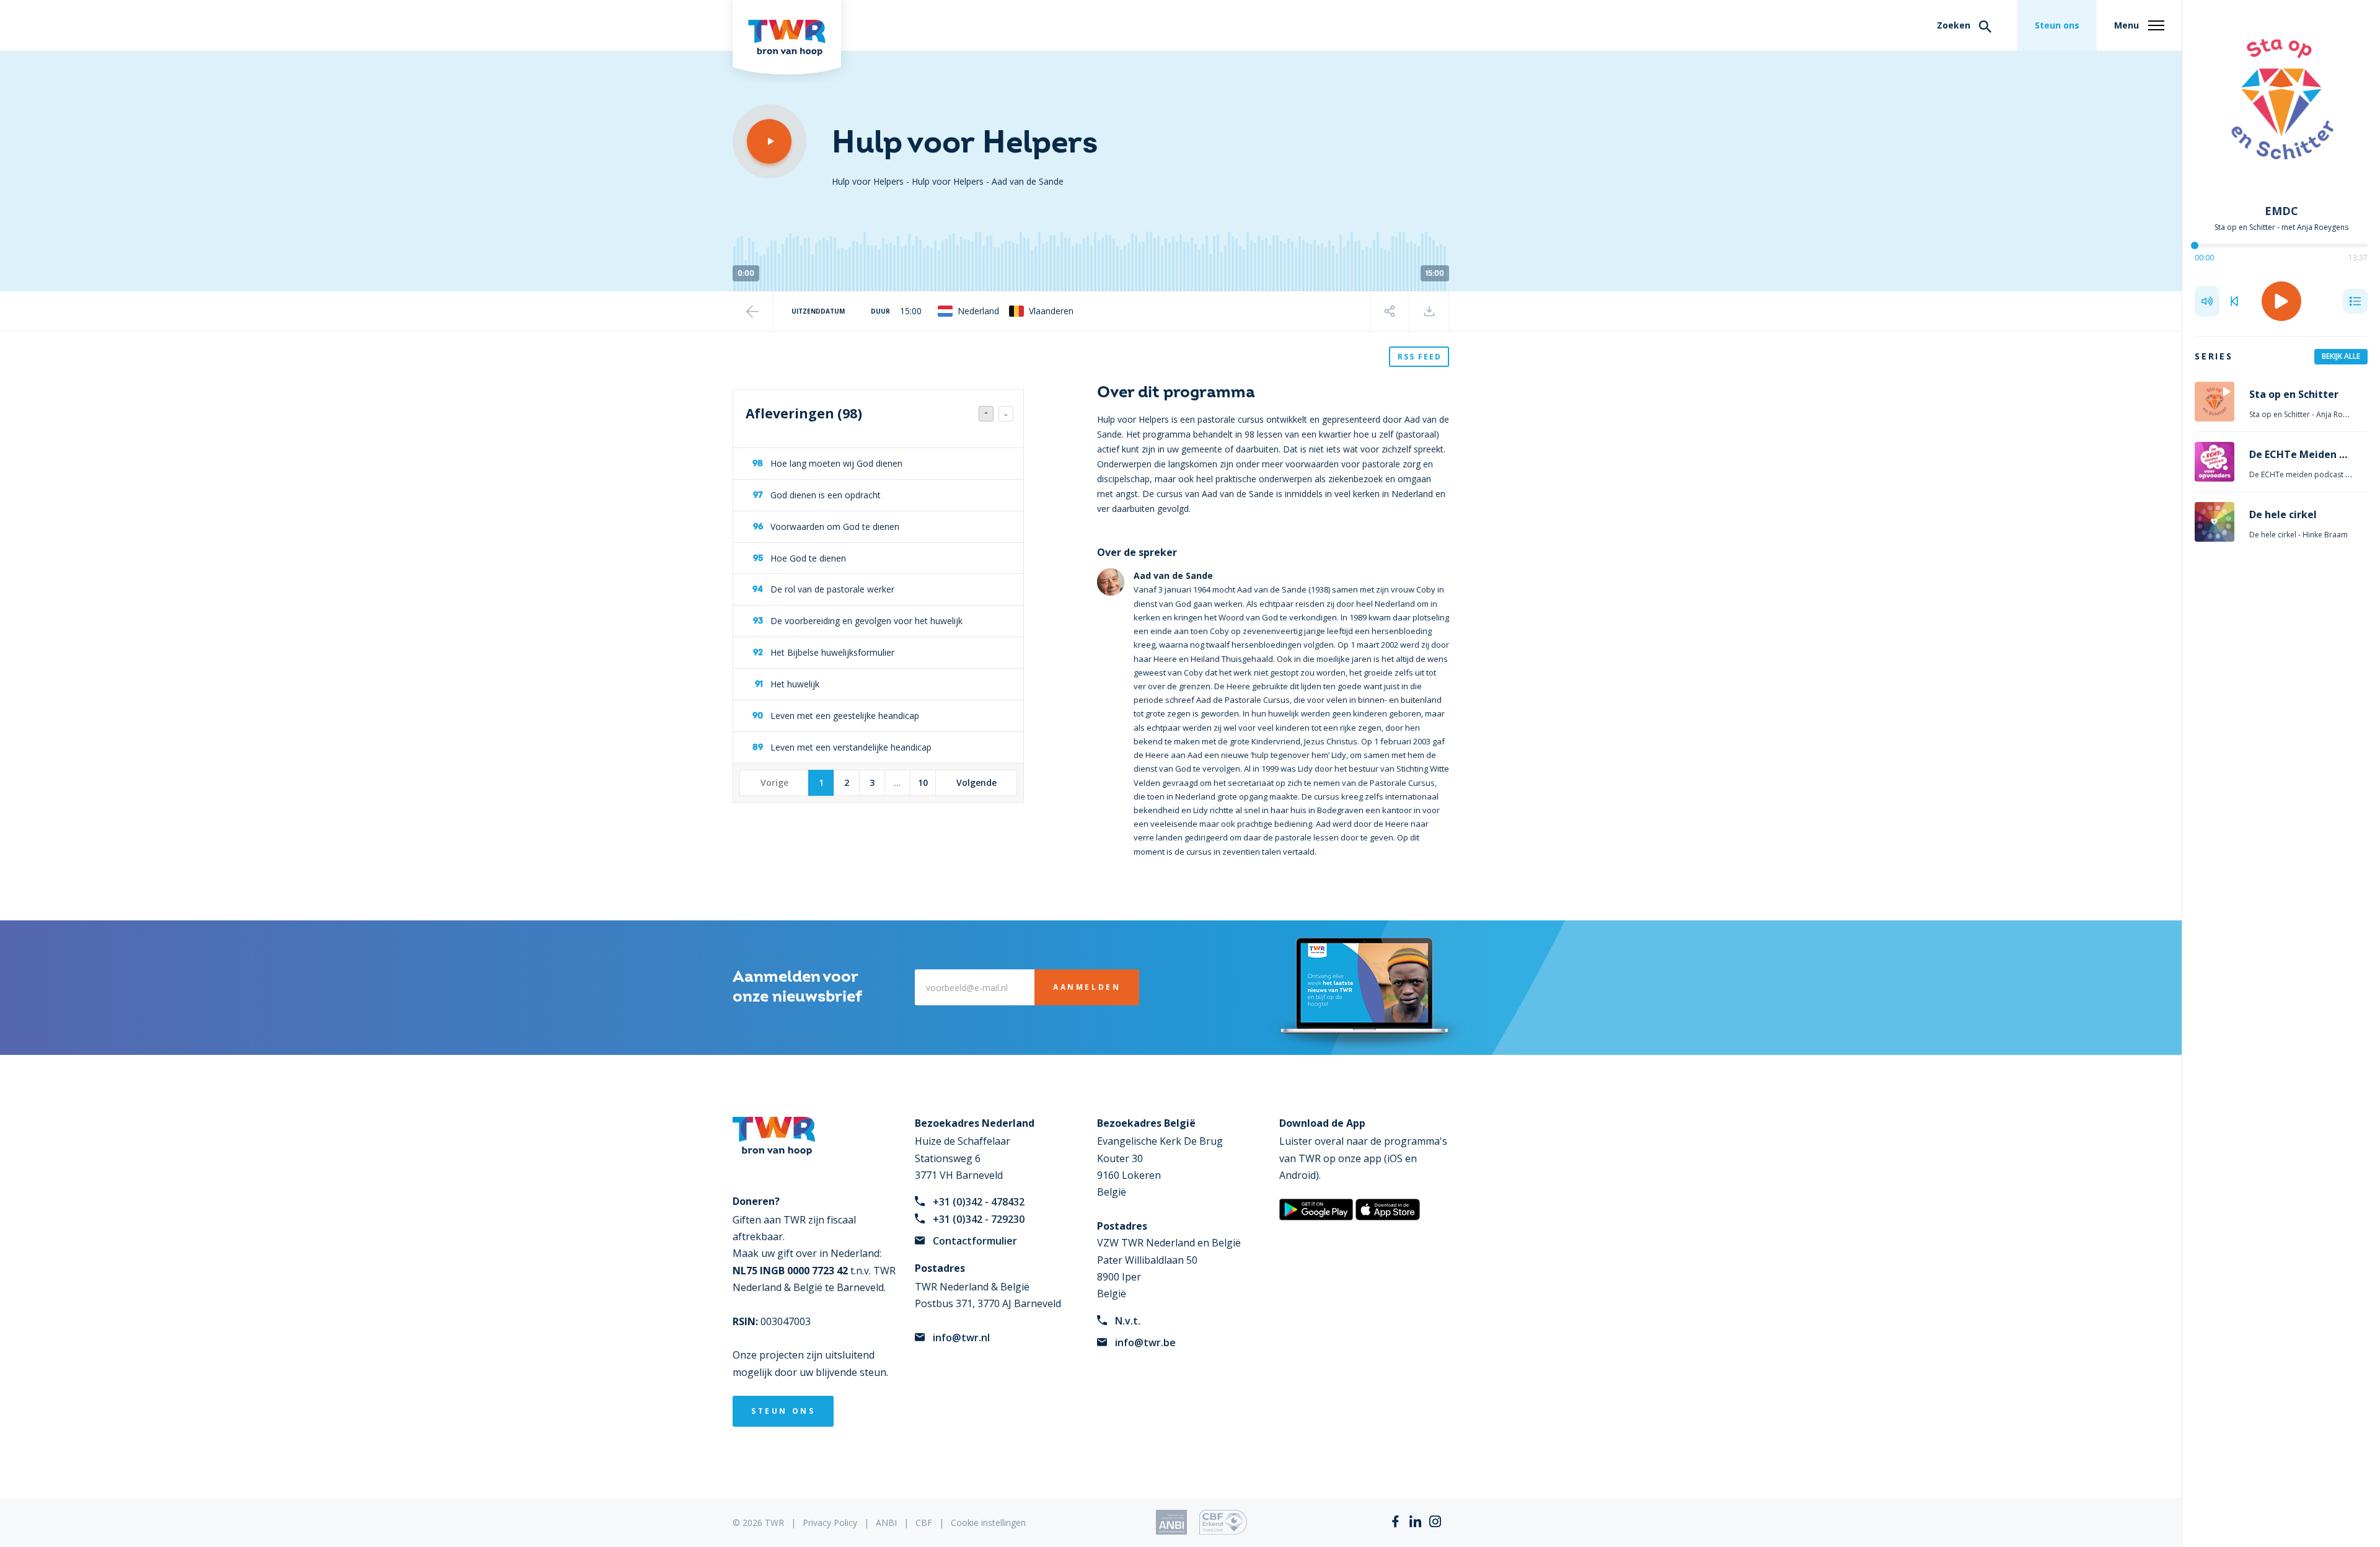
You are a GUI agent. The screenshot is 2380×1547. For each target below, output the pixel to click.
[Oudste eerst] (1006, 414)
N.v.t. (1128, 1321)
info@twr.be (1145, 1342)
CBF (924, 1523)
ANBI (886, 1523)
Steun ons (2057, 25)
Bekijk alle (2341, 356)
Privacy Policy (830, 1523)
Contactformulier (975, 1241)
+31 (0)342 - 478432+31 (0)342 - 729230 (979, 1210)
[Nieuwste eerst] (986, 414)
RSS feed (1420, 357)
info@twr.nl (961, 1338)
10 (923, 782)
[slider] (2195, 245)
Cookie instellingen (988, 1523)
